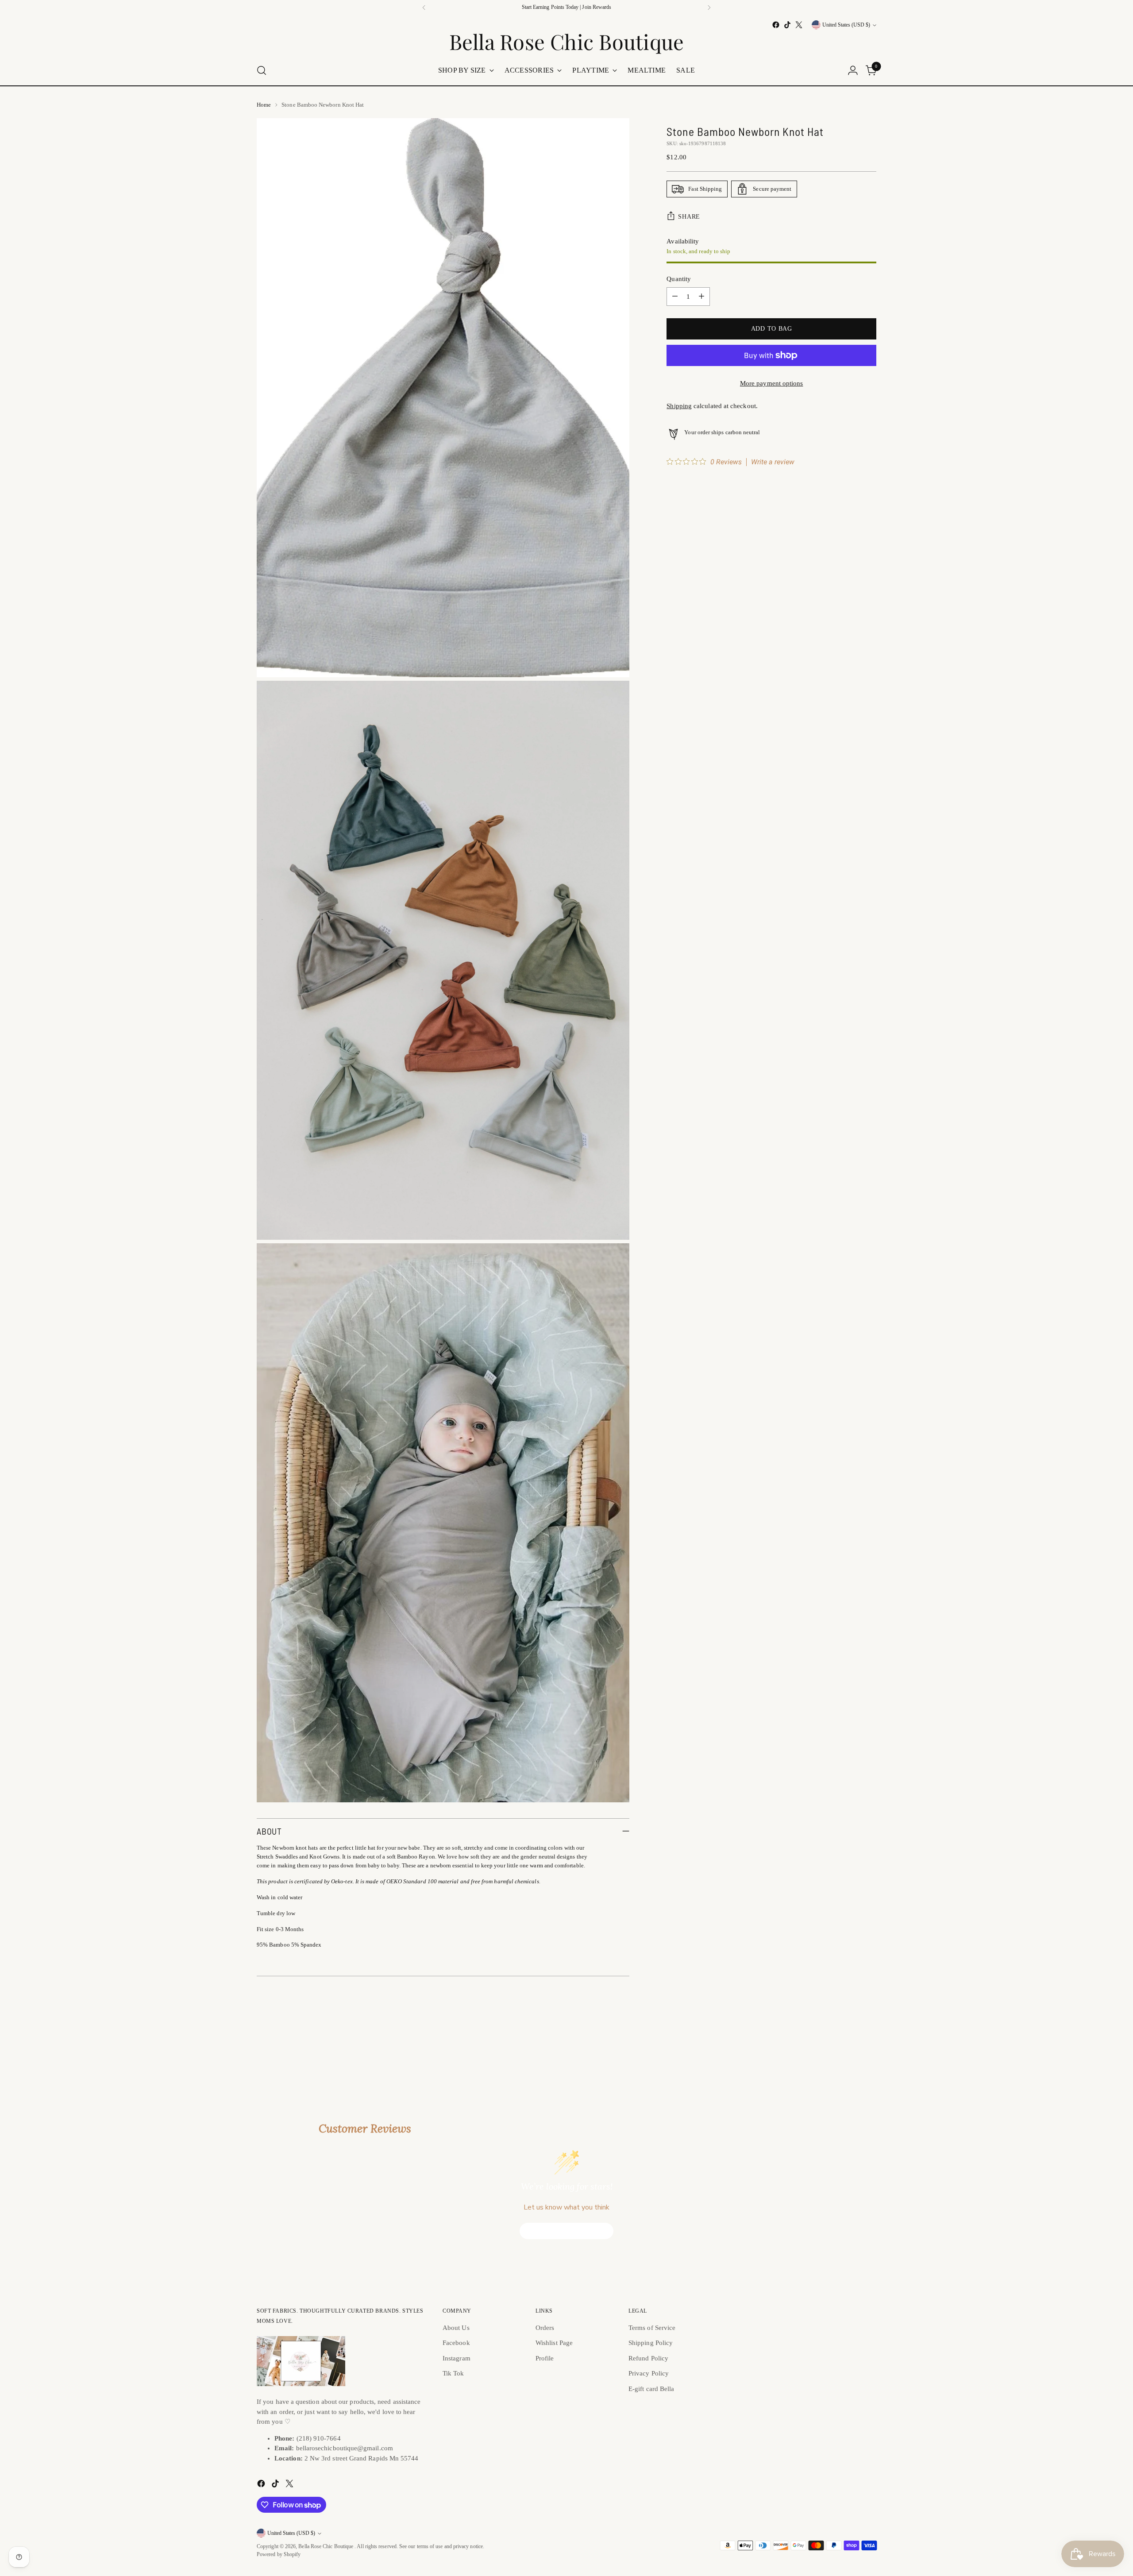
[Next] (709, 8)
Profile (545, 2358)
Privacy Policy (649, 2373)
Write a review (773, 462)
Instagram (457, 2358)
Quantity (679, 279)
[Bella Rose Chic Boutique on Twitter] (799, 25)
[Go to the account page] (853, 70)
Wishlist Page (554, 2343)
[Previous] (424, 8)
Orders (545, 2328)
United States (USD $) (846, 25)
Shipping (679, 406)
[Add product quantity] (701, 297)
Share (689, 216)
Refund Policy (648, 2358)
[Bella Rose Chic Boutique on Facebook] (776, 25)
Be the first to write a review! (567, 2231)
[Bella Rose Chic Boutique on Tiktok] (787, 25)
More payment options (772, 383)
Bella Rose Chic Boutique (326, 2547)
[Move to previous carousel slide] (848, 2044)
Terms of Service (652, 2328)
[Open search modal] (262, 70)
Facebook (456, 2343)
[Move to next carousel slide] (869, 2044)
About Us (456, 2328)
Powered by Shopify (279, 2555)
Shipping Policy (651, 2343)
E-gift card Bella (651, 2389)
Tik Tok (453, 2373)
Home (264, 105)
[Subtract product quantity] (675, 297)
